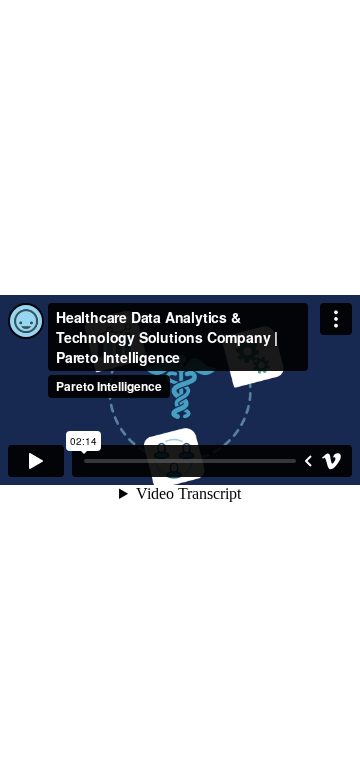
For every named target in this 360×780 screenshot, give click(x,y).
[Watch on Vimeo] (332, 461)
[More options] (336, 319)
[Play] (36, 461)
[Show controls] (308, 461)
